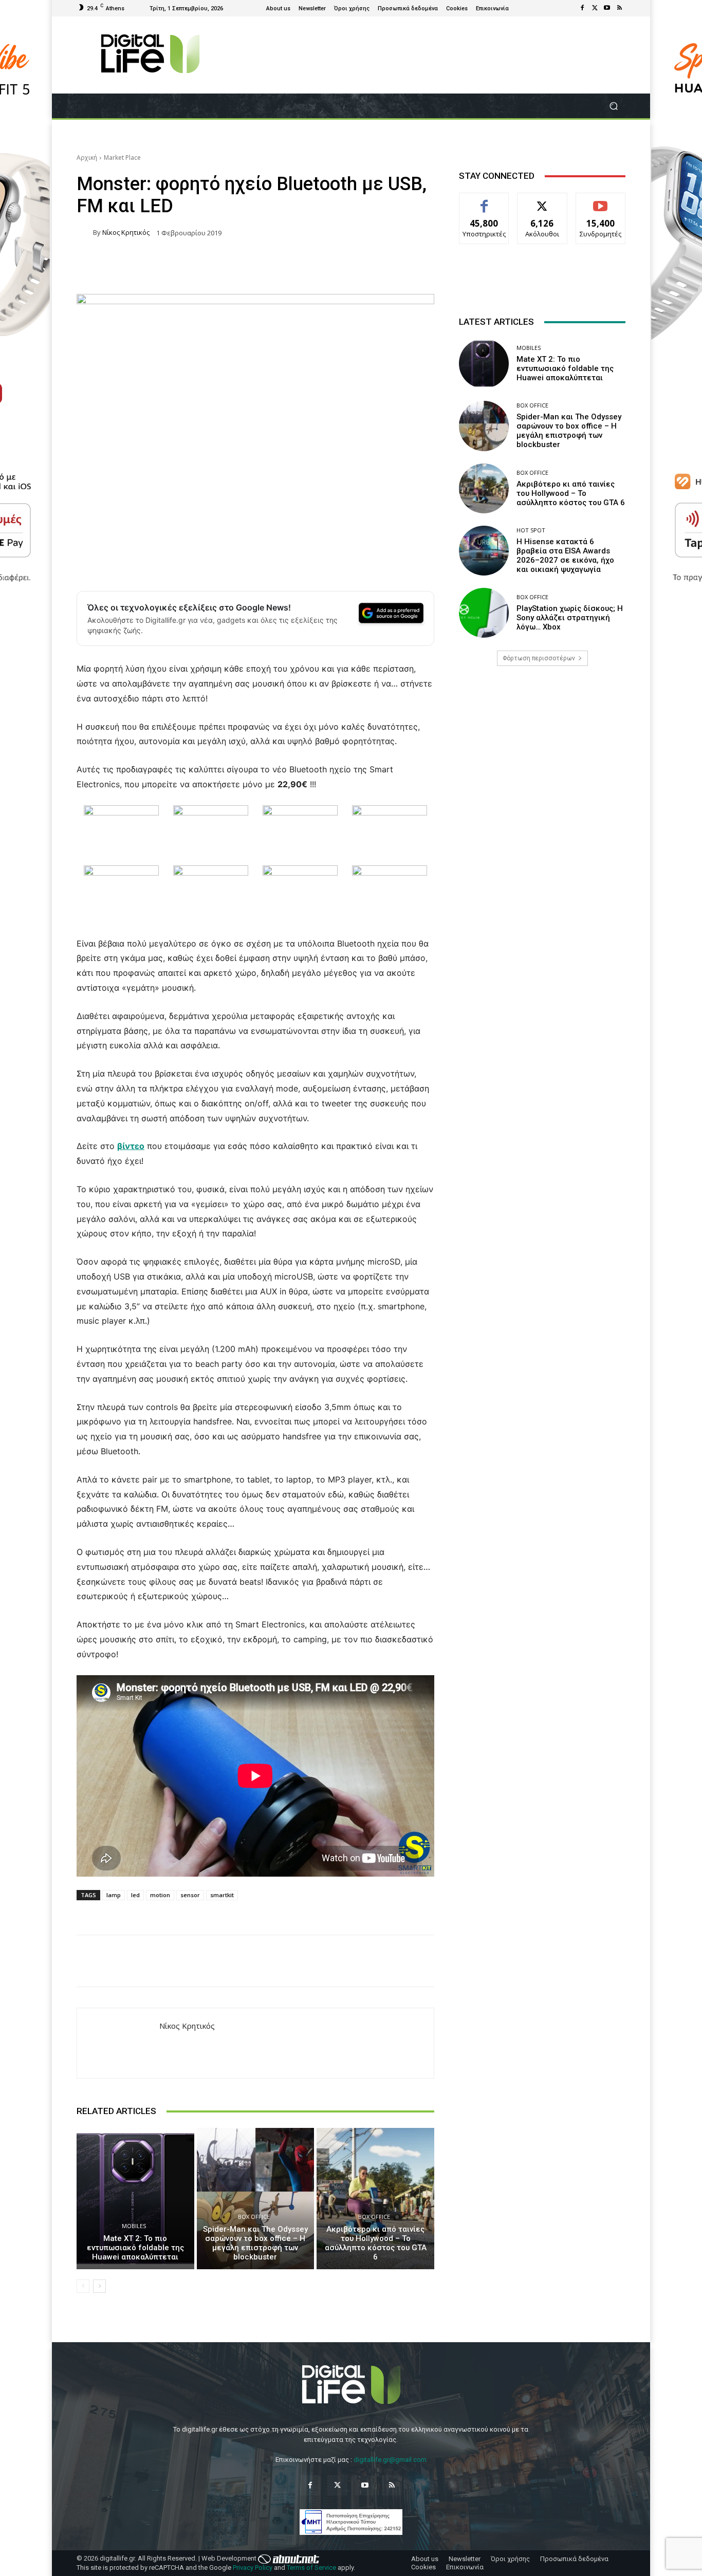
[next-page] (99, 2286)
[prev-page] (83, 2286)
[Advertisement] (542, 755)
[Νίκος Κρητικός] (85, 233)
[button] (613, 106)
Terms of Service (311, 2568)
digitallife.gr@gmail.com (390, 2460)
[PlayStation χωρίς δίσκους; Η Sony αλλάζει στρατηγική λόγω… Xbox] (484, 613)
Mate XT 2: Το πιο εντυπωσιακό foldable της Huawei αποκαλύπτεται (135, 2248)
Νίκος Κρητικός (126, 233)
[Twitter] (595, 8)
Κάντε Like (484, 201)
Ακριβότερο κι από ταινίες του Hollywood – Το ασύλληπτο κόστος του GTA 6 (376, 2243)
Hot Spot (531, 530)
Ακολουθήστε (542, 201)
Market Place (122, 157)
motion (160, 1895)
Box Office (254, 2217)
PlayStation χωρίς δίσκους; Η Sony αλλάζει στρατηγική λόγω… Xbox (570, 618)
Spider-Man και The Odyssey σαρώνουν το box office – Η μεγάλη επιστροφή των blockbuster (255, 2243)
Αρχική (87, 157)
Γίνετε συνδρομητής (601, 205)
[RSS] (619, 8)
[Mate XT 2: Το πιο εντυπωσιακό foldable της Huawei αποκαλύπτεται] (135, 2198)
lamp (114, 1895)
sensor (190, 1895)
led (135, 1895)
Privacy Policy (253, 2568)
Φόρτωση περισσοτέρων (539, 658)
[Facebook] (582, 8)
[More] (546, 1961)
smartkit (222, 1895)
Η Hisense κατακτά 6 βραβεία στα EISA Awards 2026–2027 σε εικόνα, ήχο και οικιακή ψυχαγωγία (565, 555)
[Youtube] (607, 8)
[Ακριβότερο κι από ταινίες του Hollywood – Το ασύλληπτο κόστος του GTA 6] (375, 2198)
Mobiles (134, 2226)
